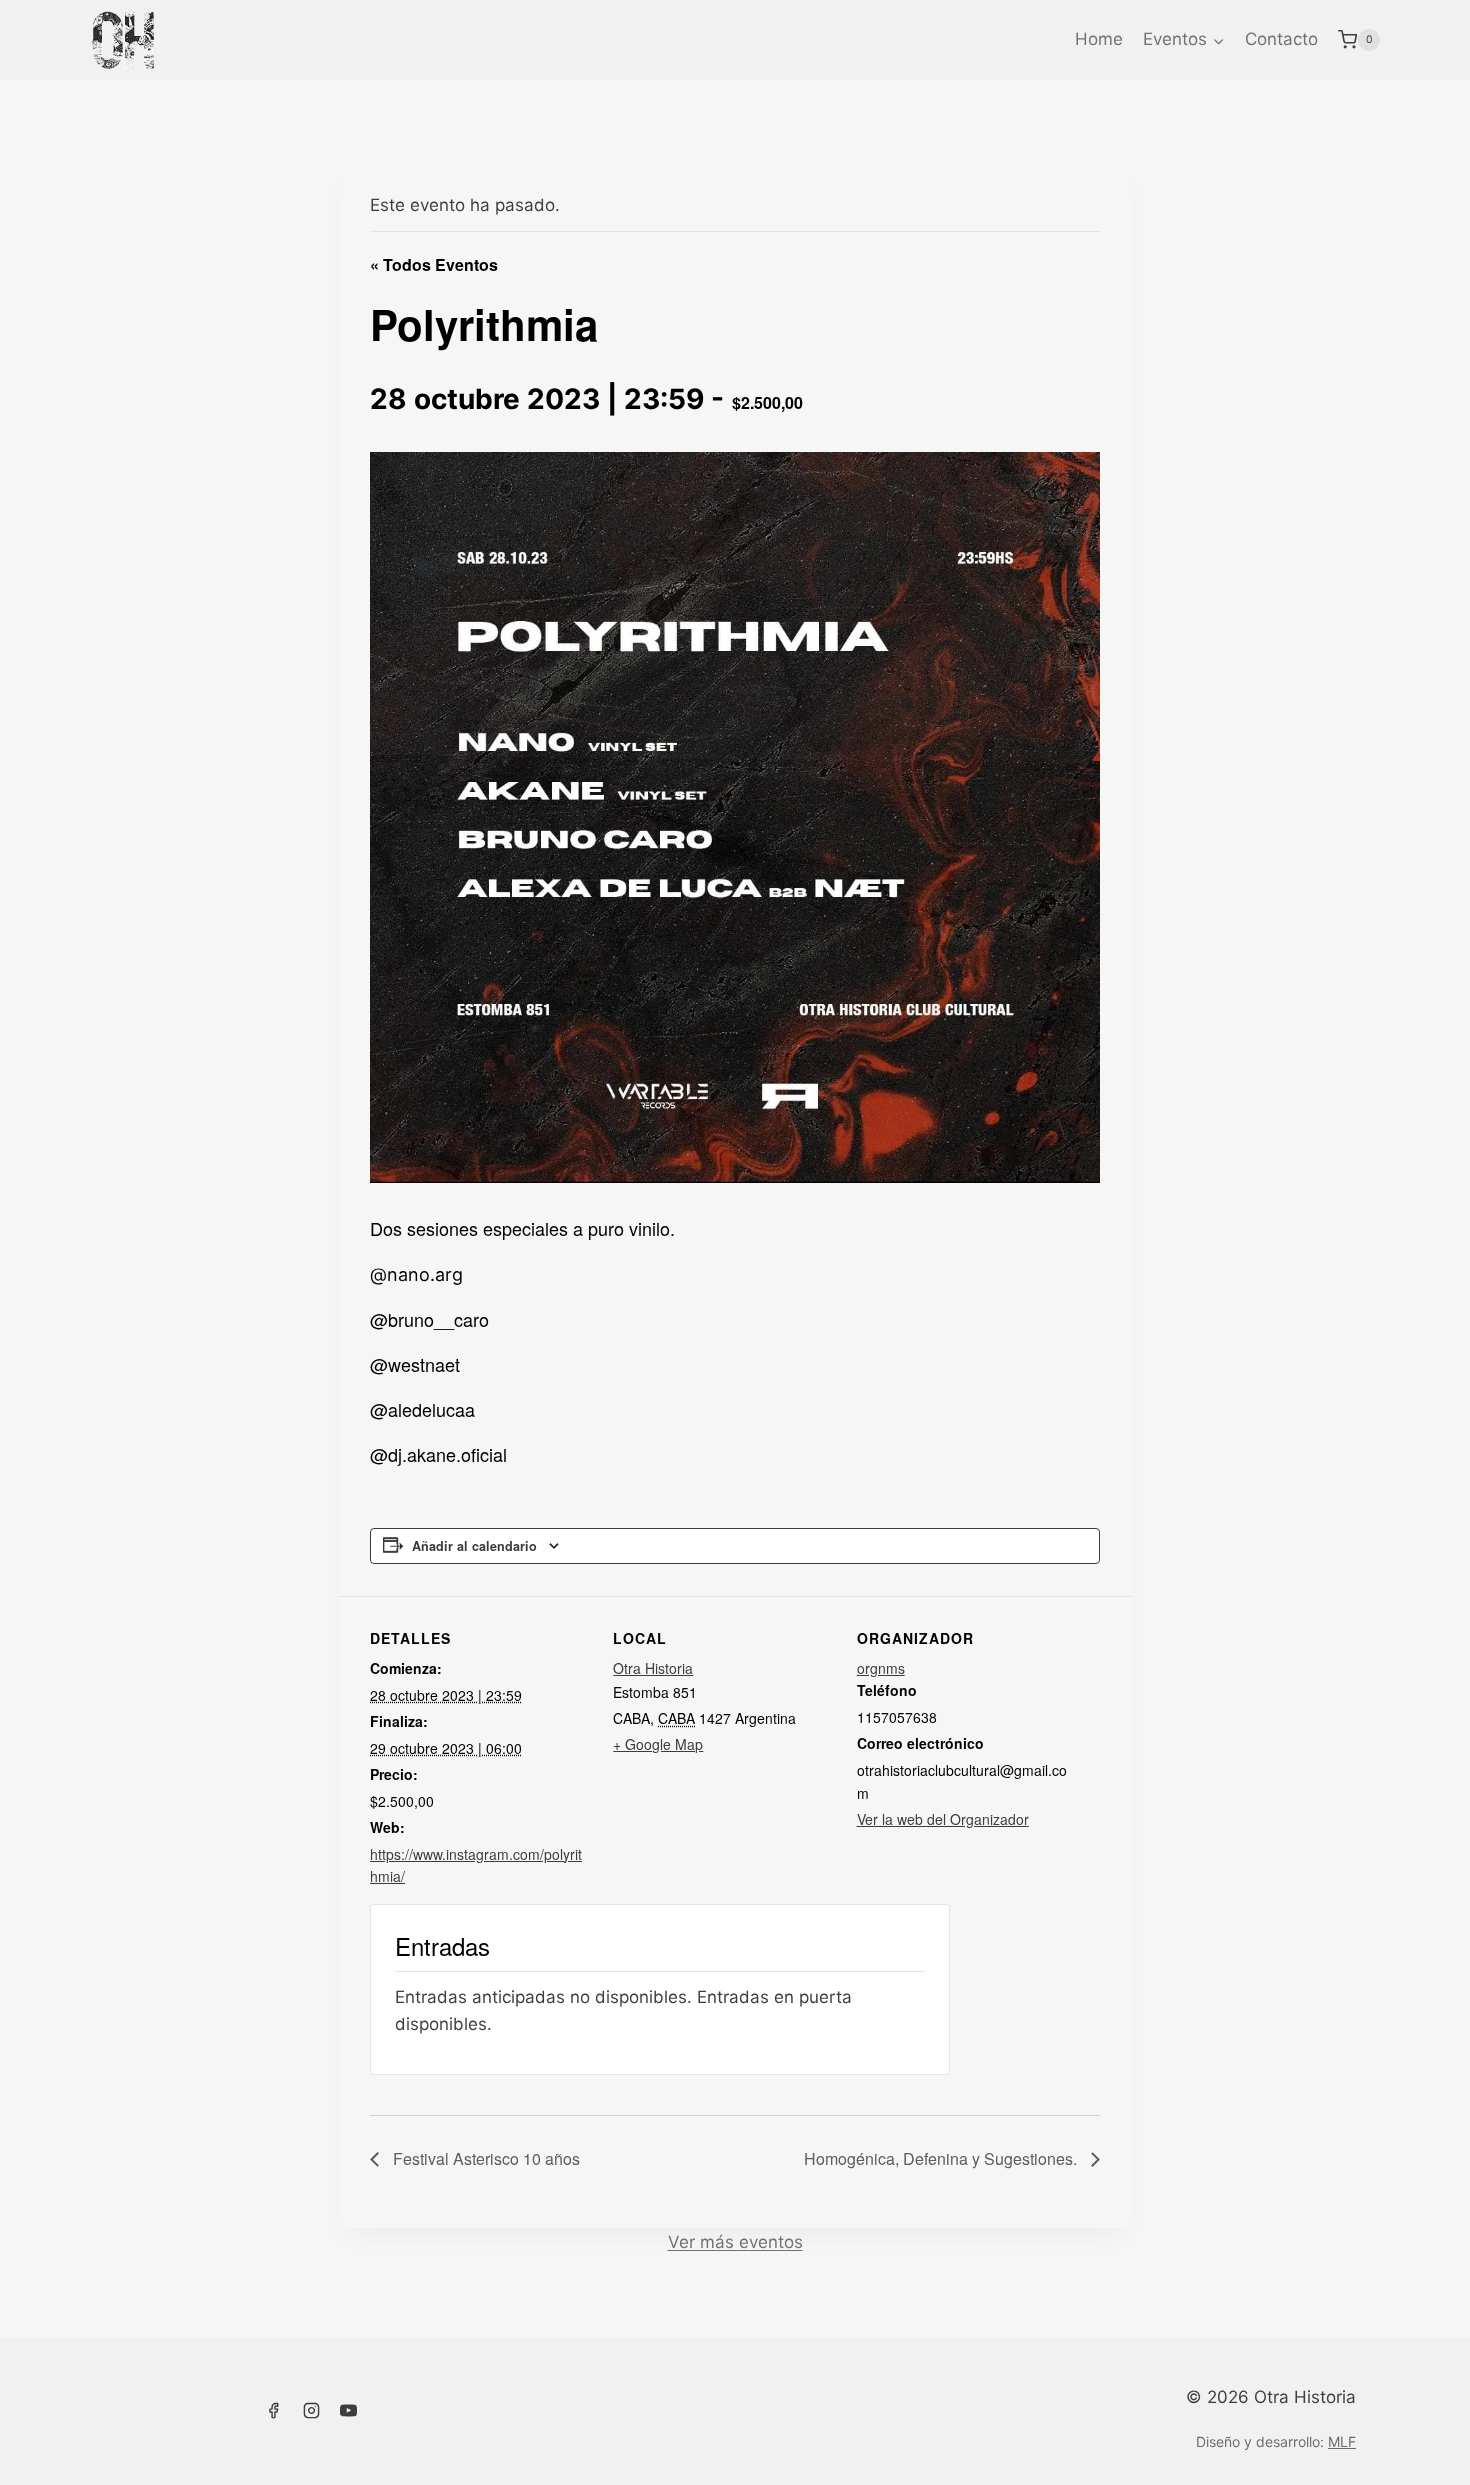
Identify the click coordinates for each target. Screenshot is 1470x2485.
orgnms (881, 1668)
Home (1099, 39)
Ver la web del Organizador (943, 1819)
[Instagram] (311, 2411)
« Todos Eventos (434, 264)
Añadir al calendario (474, 1546)
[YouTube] (349, 2411)
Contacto (1281, 39)
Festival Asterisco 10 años (484, 2158)
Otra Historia (653, 1668)
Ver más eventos (735, 2242)
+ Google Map (658, 1744)
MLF (1342, 2441)
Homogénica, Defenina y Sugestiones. (942, 2158)
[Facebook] (273, 2411)
